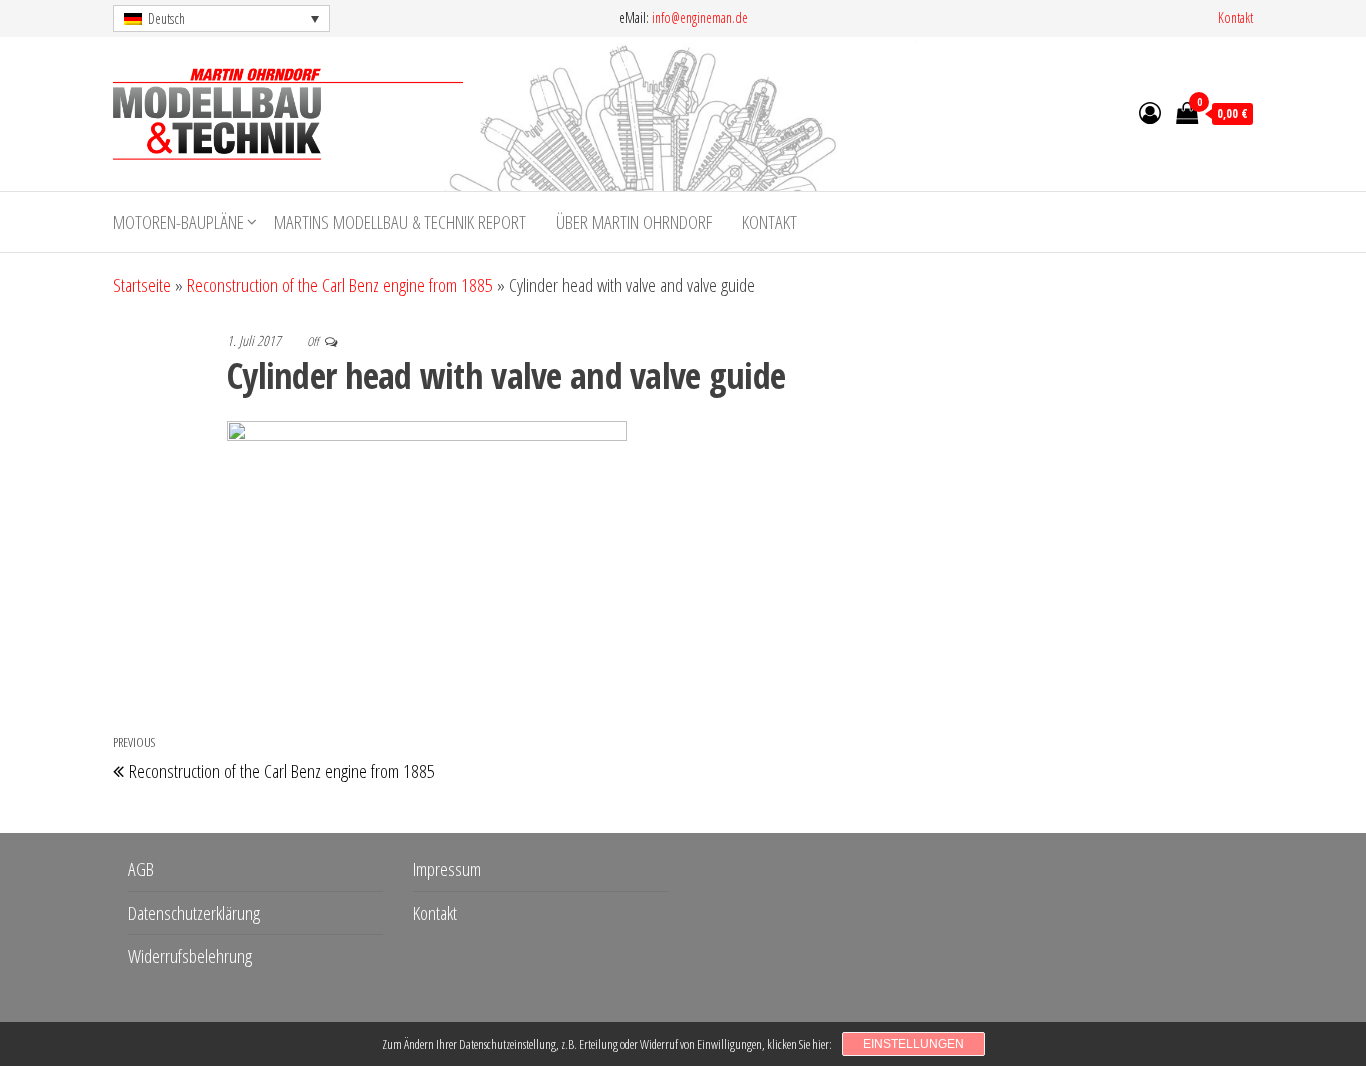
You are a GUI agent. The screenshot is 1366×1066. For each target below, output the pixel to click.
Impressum (447, 869)
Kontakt (1235, 17)
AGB (141, 869)
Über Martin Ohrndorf (634, 222)
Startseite (142, 285)
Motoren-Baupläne (178, 222)
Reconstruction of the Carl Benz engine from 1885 (340, 285)
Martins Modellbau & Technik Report (400, 222)
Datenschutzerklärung (194, 913)
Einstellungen (913, 1044)
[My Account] (1150, 112)
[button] (221, 18)
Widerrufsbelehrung (190, 956)
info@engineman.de (700, 17)
